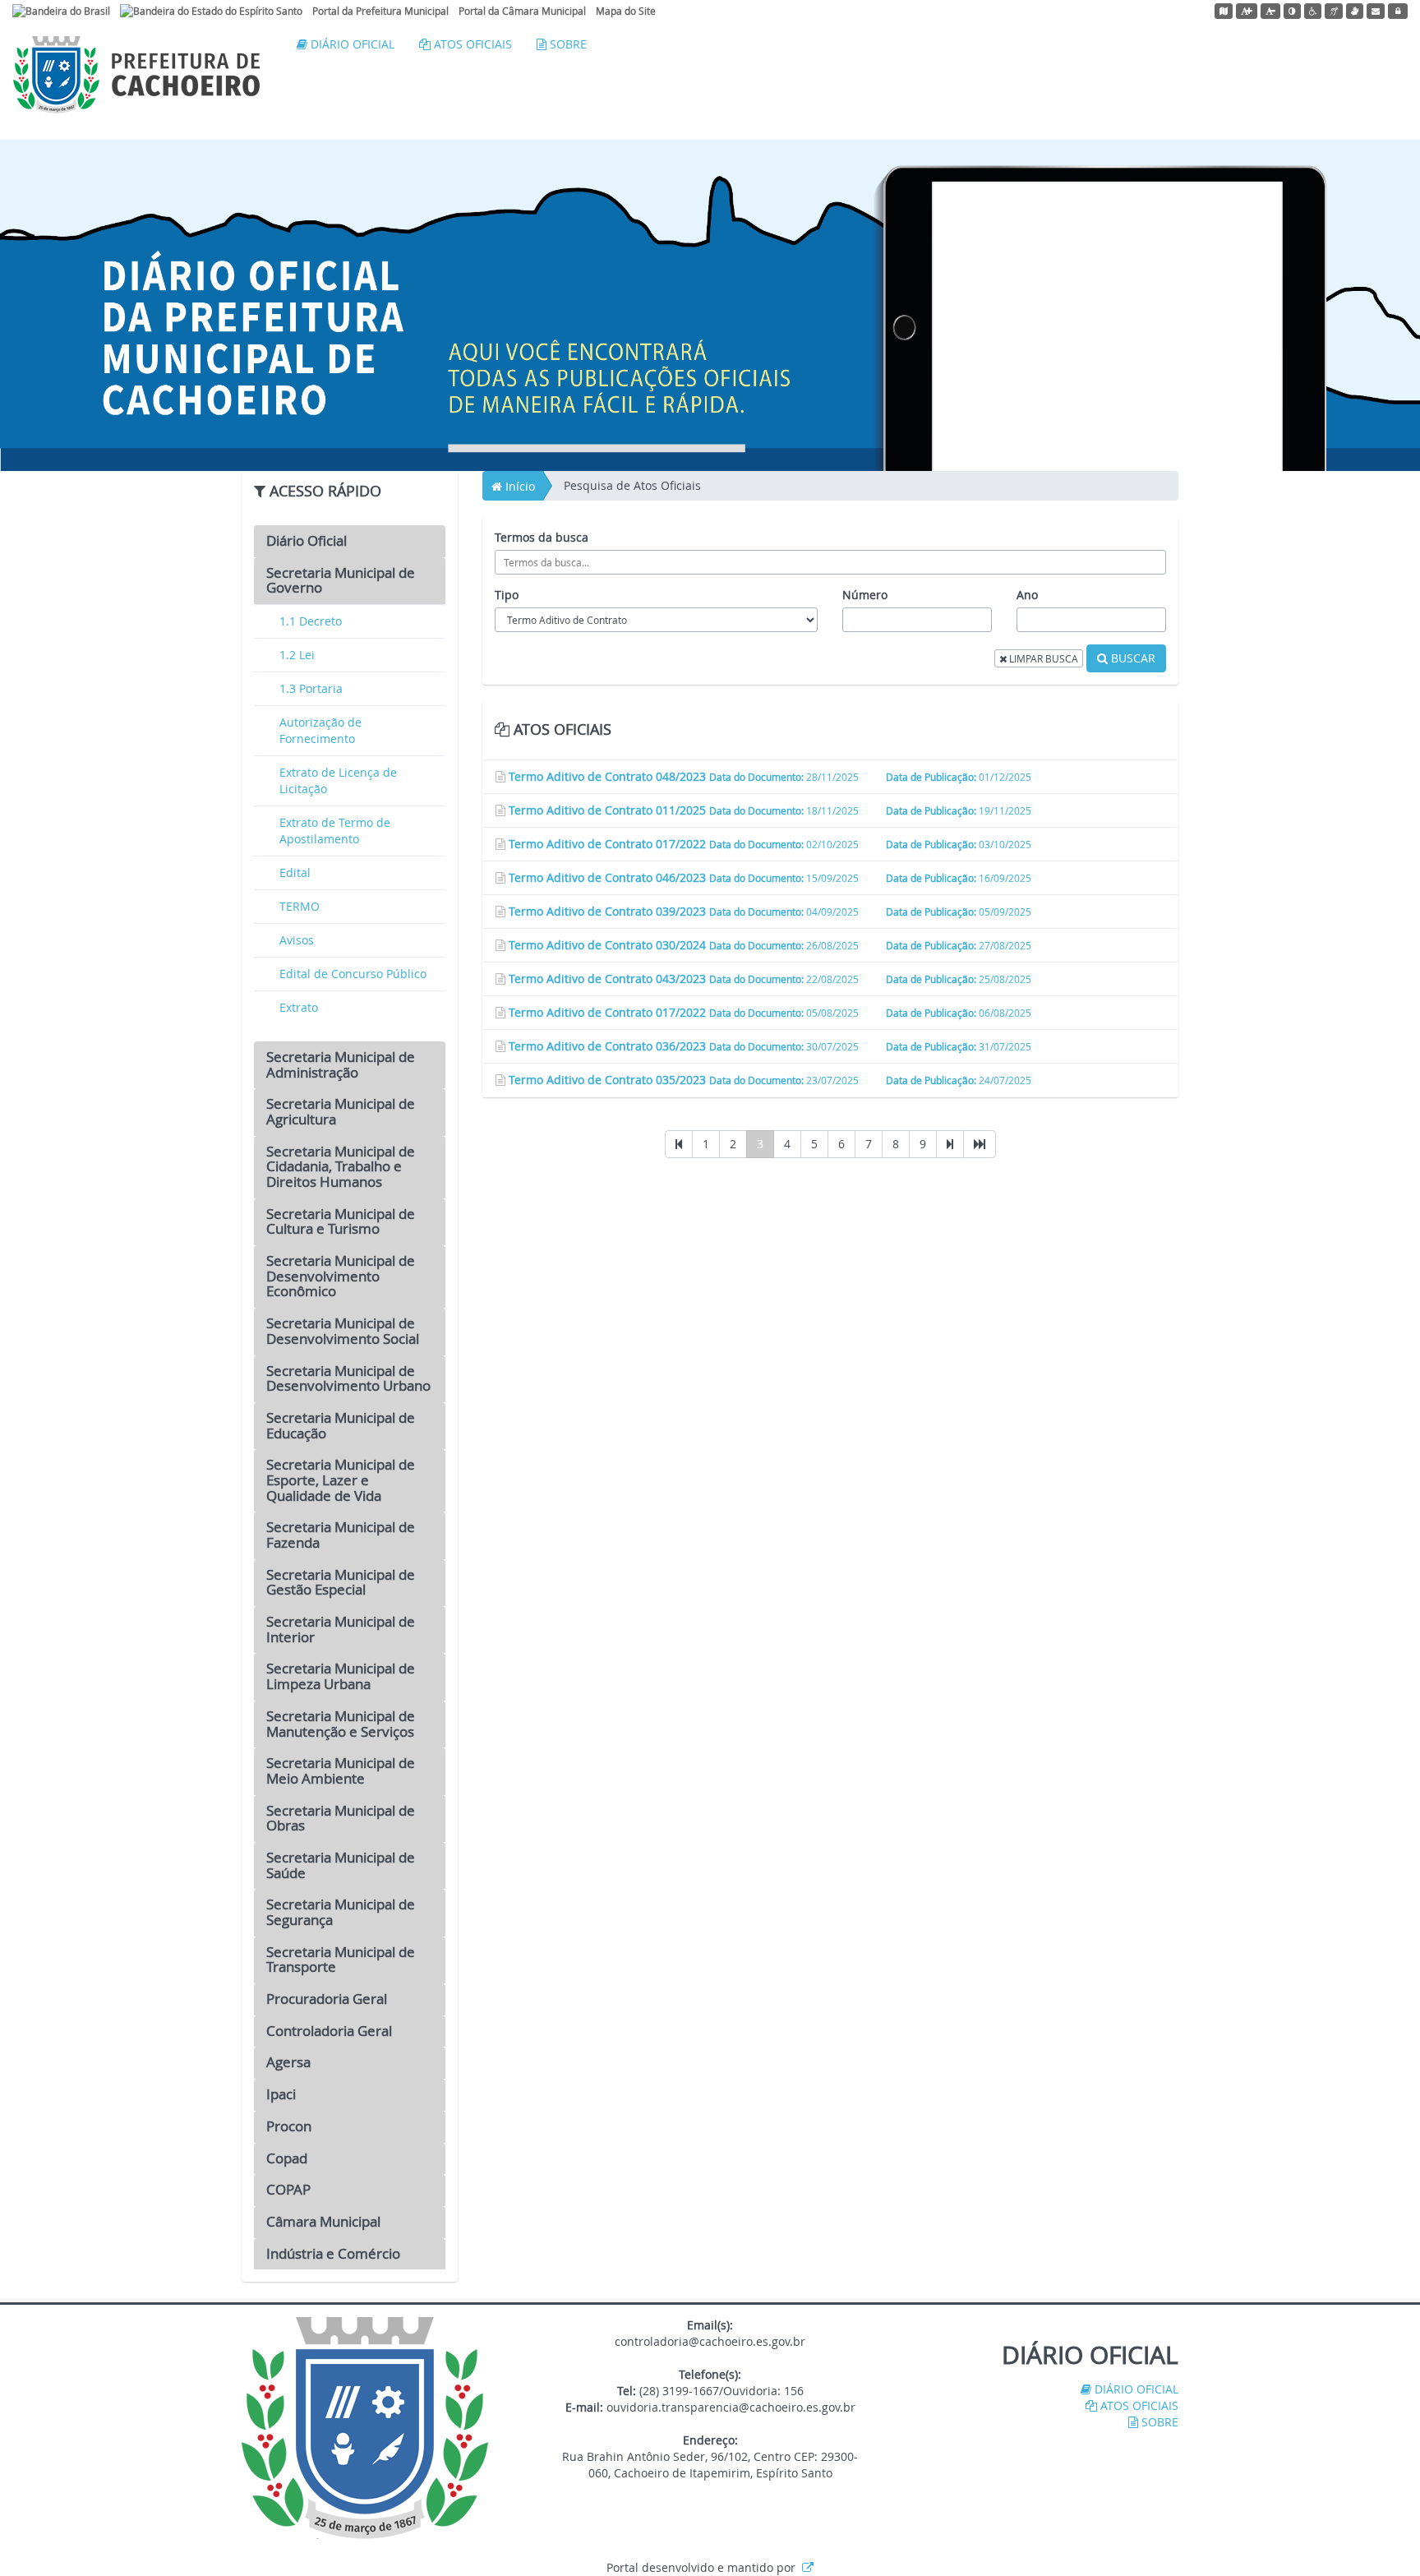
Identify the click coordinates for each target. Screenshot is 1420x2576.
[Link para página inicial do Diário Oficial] (136, 73)
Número (865, 595)
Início (519, 486)
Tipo (507, 595)
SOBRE (567, 44)
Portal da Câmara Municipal (522, 11)
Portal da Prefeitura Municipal (380, 11)
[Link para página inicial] (365, 2427)
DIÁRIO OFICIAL (351, 44)
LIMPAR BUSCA (1042, 658)
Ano (1027, 595)
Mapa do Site (626, 11)
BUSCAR (1132, 658)
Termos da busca (542, 537)
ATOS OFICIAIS (471, 44)
